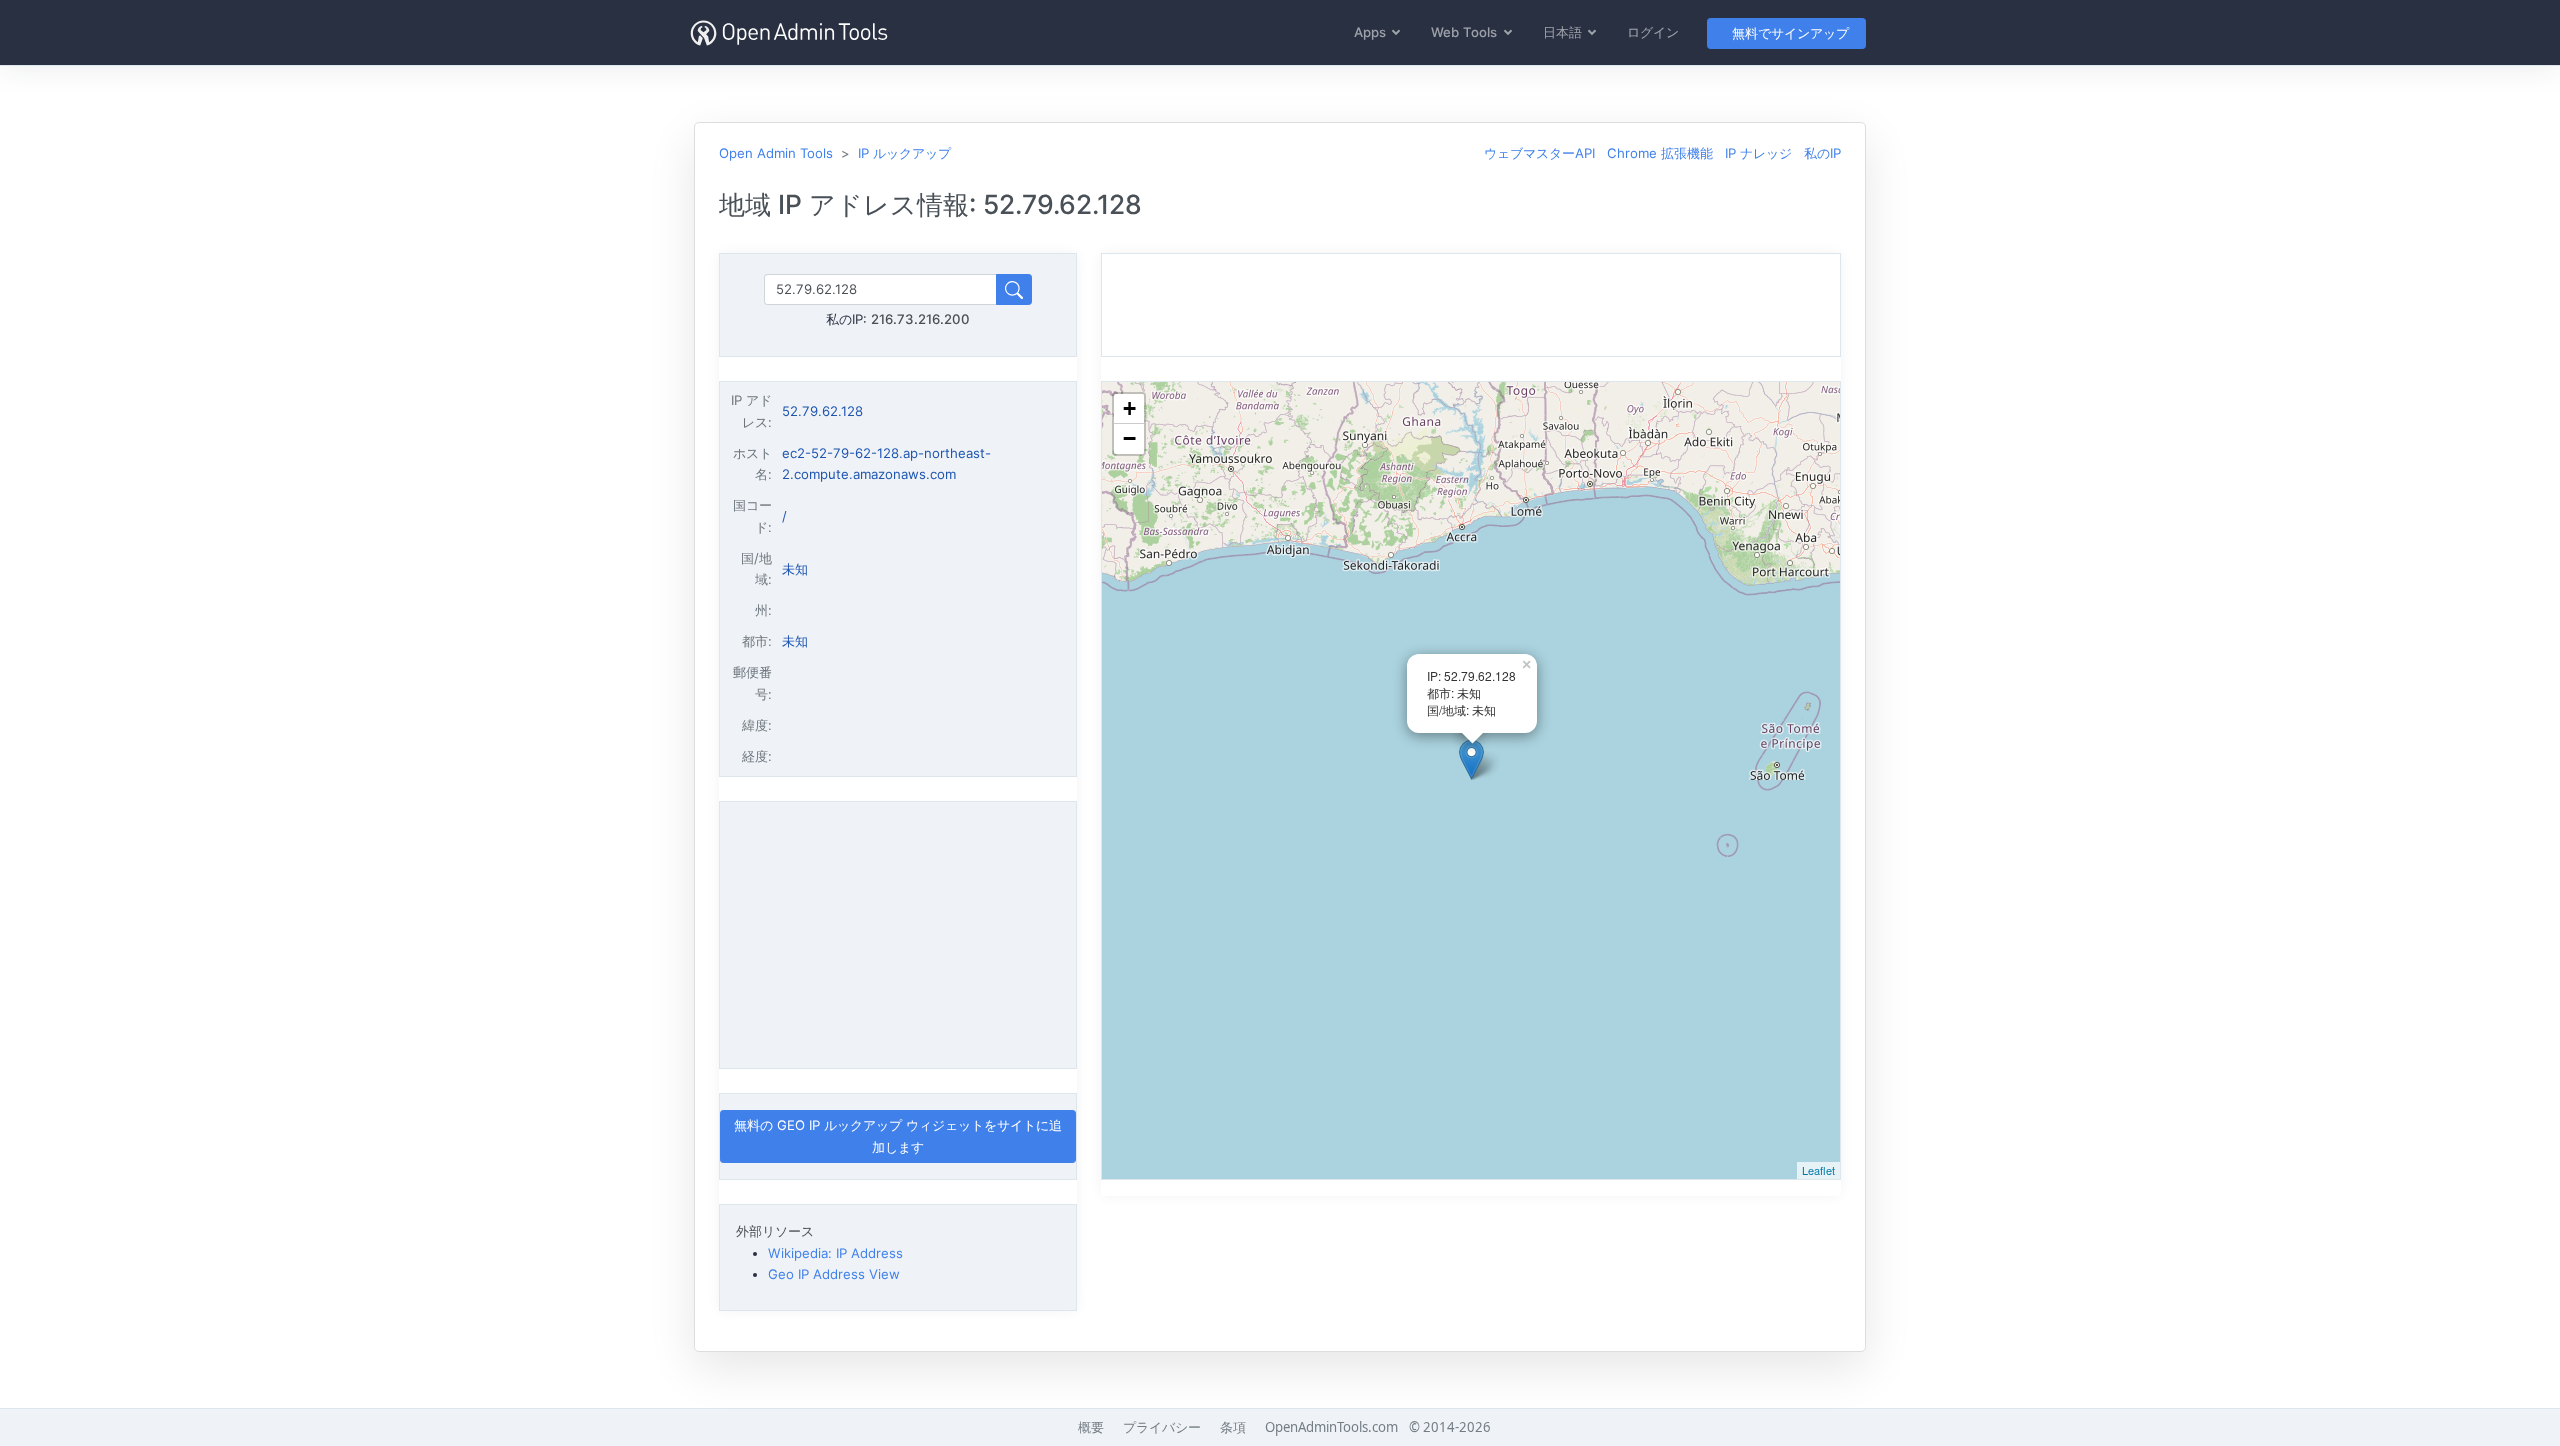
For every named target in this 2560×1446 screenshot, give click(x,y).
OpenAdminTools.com (1331, 1427)
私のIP (1822, 153)
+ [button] (1129, 408)
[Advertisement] (898, 935)
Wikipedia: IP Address (835, 1253)
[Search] (1014, 289)
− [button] (1129, 438)
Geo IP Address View (834, 1274)
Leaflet (1818, 1170)
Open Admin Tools (776, 153)
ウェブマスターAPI (1539, 153)
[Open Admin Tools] (789, 32)
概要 (1091, 1427)
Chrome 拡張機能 (1660, 153)
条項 (1233, 1427)
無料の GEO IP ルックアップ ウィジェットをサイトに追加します (898, 1135)
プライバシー (1162, 1427)
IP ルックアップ (904, 153)
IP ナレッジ (1758, 153)
